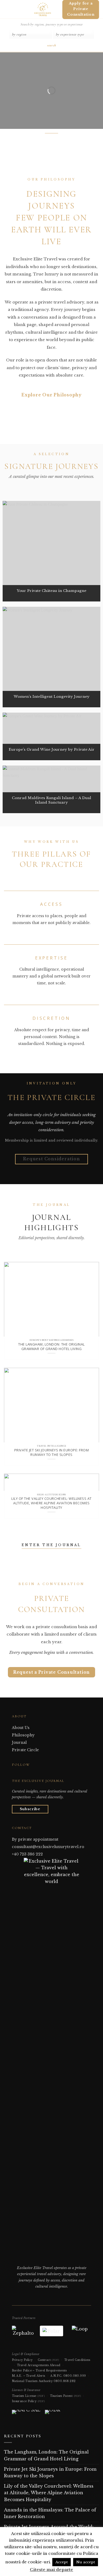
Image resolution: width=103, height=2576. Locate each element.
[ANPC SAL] (26, 2414)
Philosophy (23, 1735)
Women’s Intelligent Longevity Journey (52, 697)
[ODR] (53, 2414)
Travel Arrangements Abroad (39, 2365)
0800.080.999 (75, 2376)
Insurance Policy (28, 2401)
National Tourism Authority (32, 2381)
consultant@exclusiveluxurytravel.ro (48, 1847)
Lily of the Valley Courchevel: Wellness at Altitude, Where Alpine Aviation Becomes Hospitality (51, 1503)
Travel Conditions (77, 2360)
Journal (19, 1742)
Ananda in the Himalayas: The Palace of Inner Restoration (50, 2513)
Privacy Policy (22, 2360)
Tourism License (28, 2396)
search (51, 45)
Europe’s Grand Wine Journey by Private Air (52, 750)
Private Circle (25, 1750)
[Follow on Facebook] (15, 1775)
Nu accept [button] (86, 2562)
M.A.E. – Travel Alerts (29, 2376)
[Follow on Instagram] (21, 1775)
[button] (6, 9)
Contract (48, 2360)
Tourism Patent (65, 2396)
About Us (21, 1728)
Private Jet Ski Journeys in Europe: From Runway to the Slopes (51, 1452)
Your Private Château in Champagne (52, 591)
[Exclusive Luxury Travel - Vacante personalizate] (43, 9)
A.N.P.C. (56, 2376)
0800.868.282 (65, 2381)
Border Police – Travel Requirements (39, 2371)
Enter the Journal (51, 1545)
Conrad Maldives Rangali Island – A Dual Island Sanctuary (51, 800)
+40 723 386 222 (27, 1854)
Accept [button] (62, 2562)
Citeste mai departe (51, 2570)
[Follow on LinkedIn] (28, 1775)
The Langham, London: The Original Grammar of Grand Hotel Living (51, 1346)
